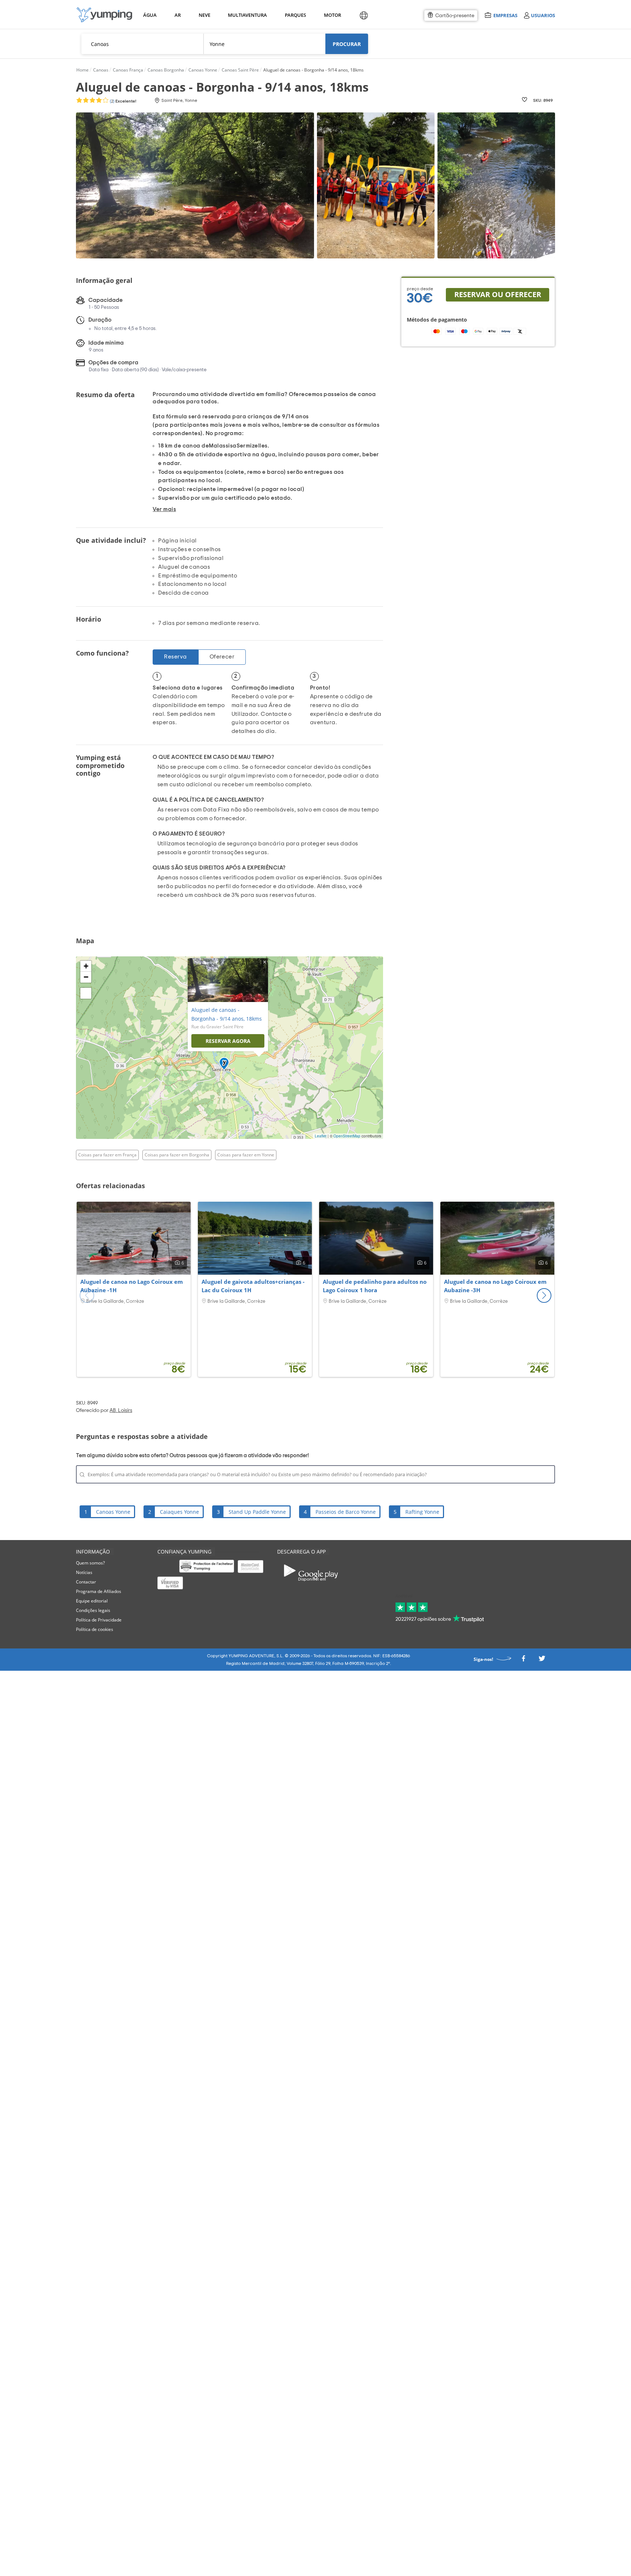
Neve (204, 15)
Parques (295, 15)
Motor (332, 15)
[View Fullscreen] (86, 993)
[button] (544, 1295)
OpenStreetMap (347, 1136)
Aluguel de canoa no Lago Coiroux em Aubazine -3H (495, 1286)
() (123, 101)
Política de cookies (95, 1629)
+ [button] (86, 966)
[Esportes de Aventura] (104, 15)
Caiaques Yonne (179, 1512)
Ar (178, 15)
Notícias (84, 1572)
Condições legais (93, 1610)
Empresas (505, 15)
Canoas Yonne (113, 1512)
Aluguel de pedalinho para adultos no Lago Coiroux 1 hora (375, 1286)
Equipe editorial (92, 1601)
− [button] (86, 977)
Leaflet (321, 1136)
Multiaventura (246, 15)
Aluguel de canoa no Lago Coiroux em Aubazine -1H (132, 1286)
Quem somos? (90, 1563)
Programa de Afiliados (99, 1591)
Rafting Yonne (422, 1512)
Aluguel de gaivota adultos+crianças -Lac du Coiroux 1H (253, 1286)
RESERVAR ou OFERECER (498, 294)
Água (150, 15)
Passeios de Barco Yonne (346, 1512)
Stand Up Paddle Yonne (257, 1512)
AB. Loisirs (121, 1410)
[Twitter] (542, 1660)
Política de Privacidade (99, 1620)
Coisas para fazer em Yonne (246, 1155)
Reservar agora (228, 1041)
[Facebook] (523, 1660)
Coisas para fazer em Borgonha (177, 1155)
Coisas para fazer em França (107, 1155)
